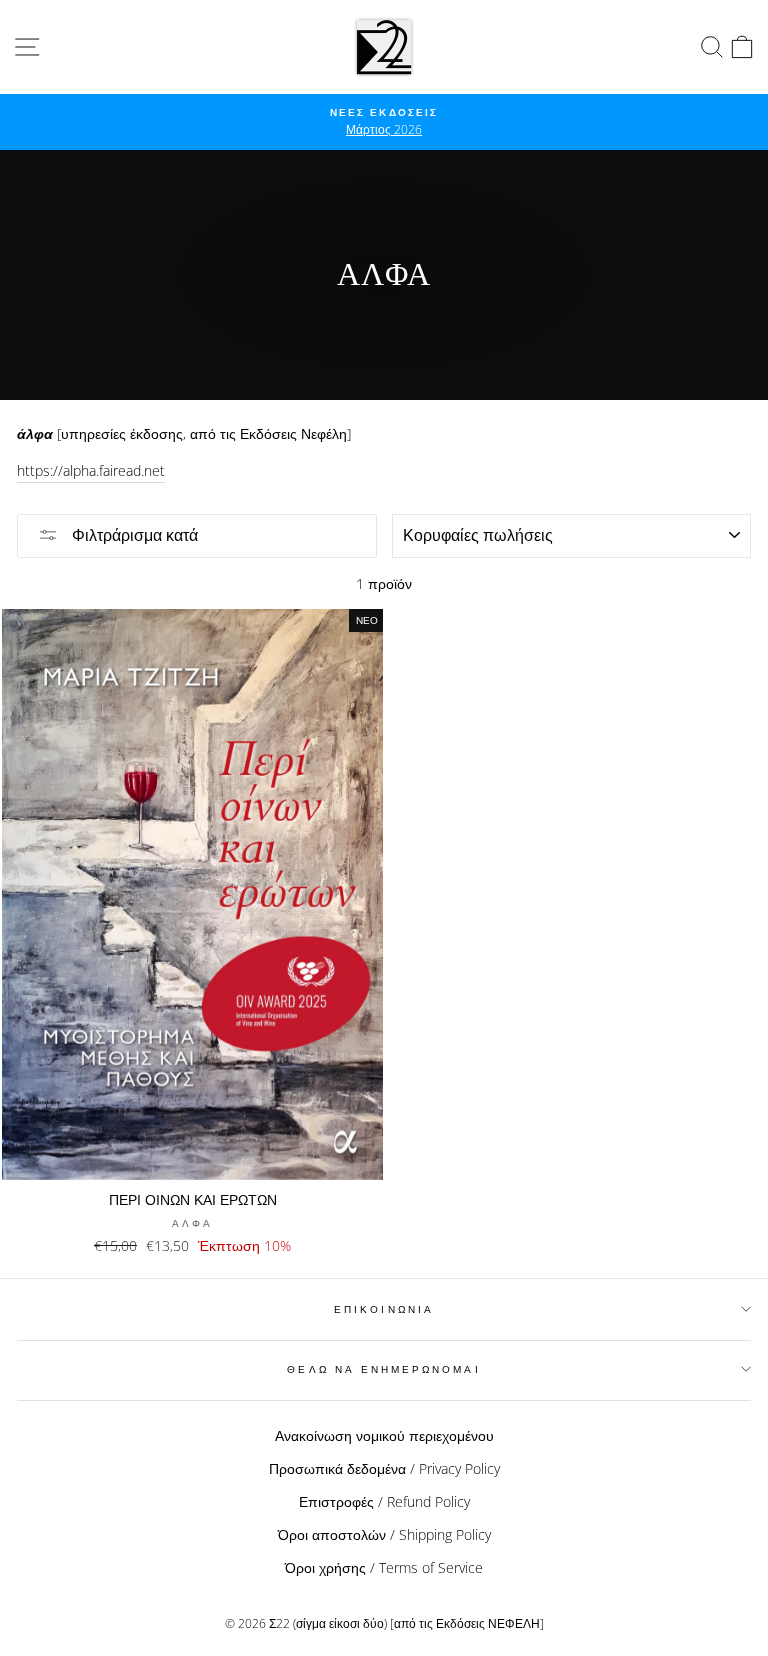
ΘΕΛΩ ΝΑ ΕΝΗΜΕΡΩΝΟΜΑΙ (383, 1369)
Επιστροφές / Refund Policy (384, 1501)
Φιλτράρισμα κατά (133, 535)
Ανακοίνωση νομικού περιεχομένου (384, 1435)
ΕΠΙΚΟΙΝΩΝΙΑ (384, 1309)
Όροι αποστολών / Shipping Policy (384, 1534)
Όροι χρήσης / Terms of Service (384, 1567)
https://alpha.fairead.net (91, 470)
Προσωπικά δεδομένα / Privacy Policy (384, 1468)
